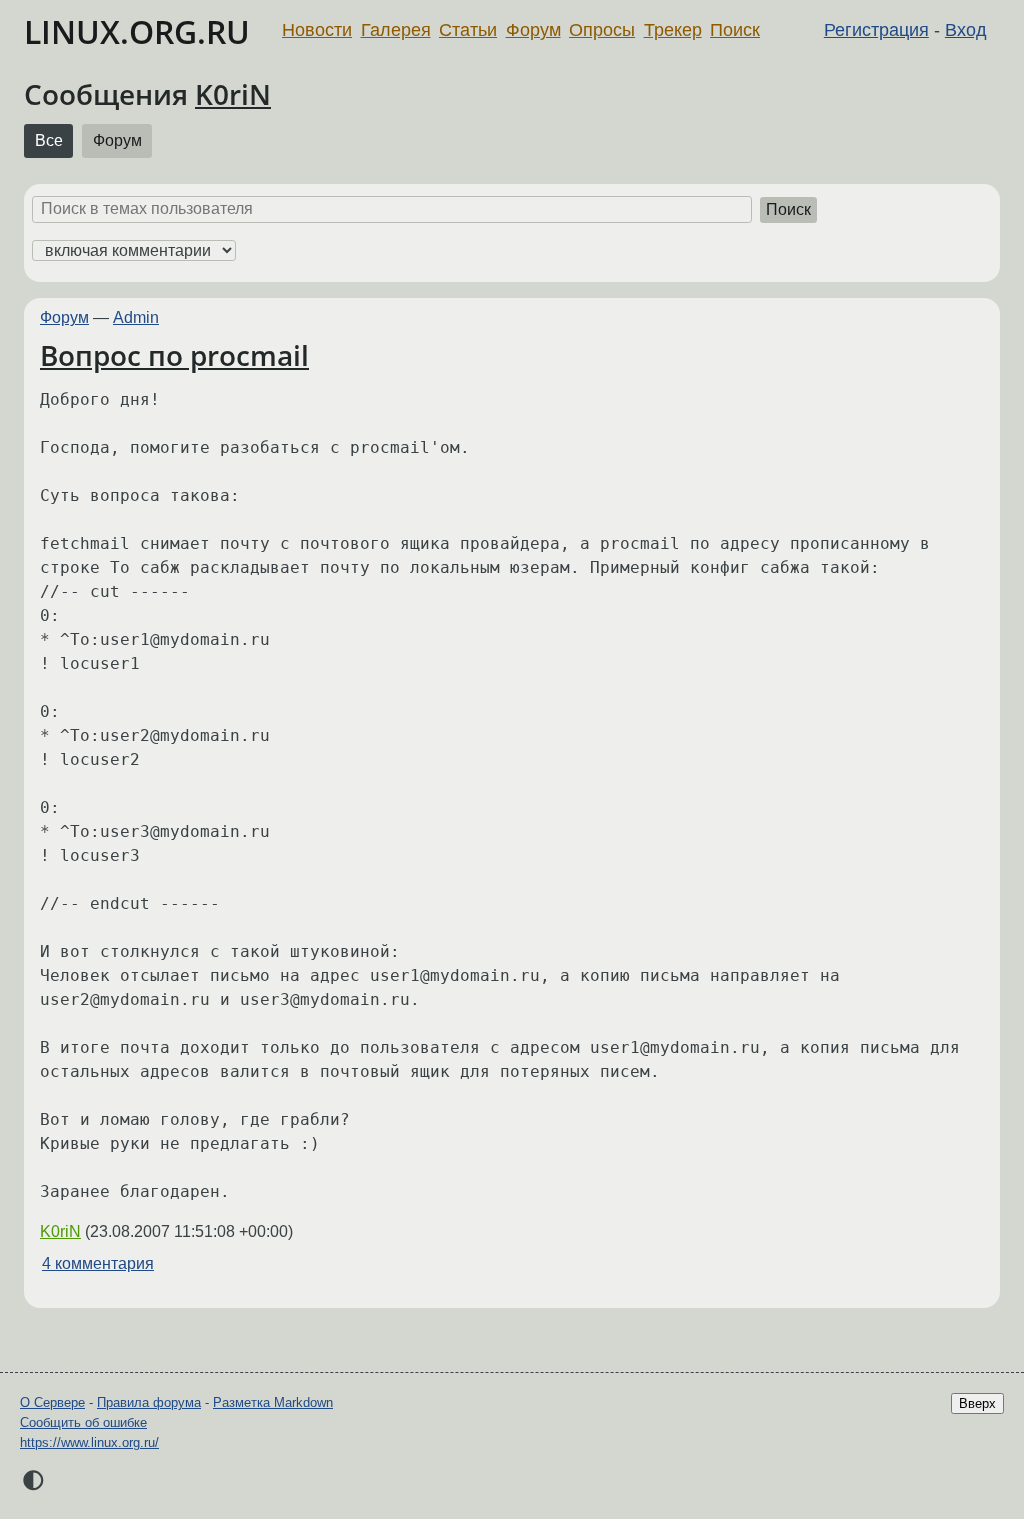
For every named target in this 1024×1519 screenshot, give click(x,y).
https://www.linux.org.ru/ (89, 1442)
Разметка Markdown (273, 1402)
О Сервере (52, 1402)
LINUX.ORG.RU (137, 31)
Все (49, 140)
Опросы (602, 30)
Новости (317, 30)
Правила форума (149, 1402)
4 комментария (98, 1263)
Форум (533, 30)
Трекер (673, 30)
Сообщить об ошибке (83, 1422)
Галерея (396, 30)
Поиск (735, 30)
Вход (966, 30)
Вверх (977, 1403)
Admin (136, 317)
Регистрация (876, 30)
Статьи (468, 30)
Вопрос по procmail (174, 355)
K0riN (233, 94)
